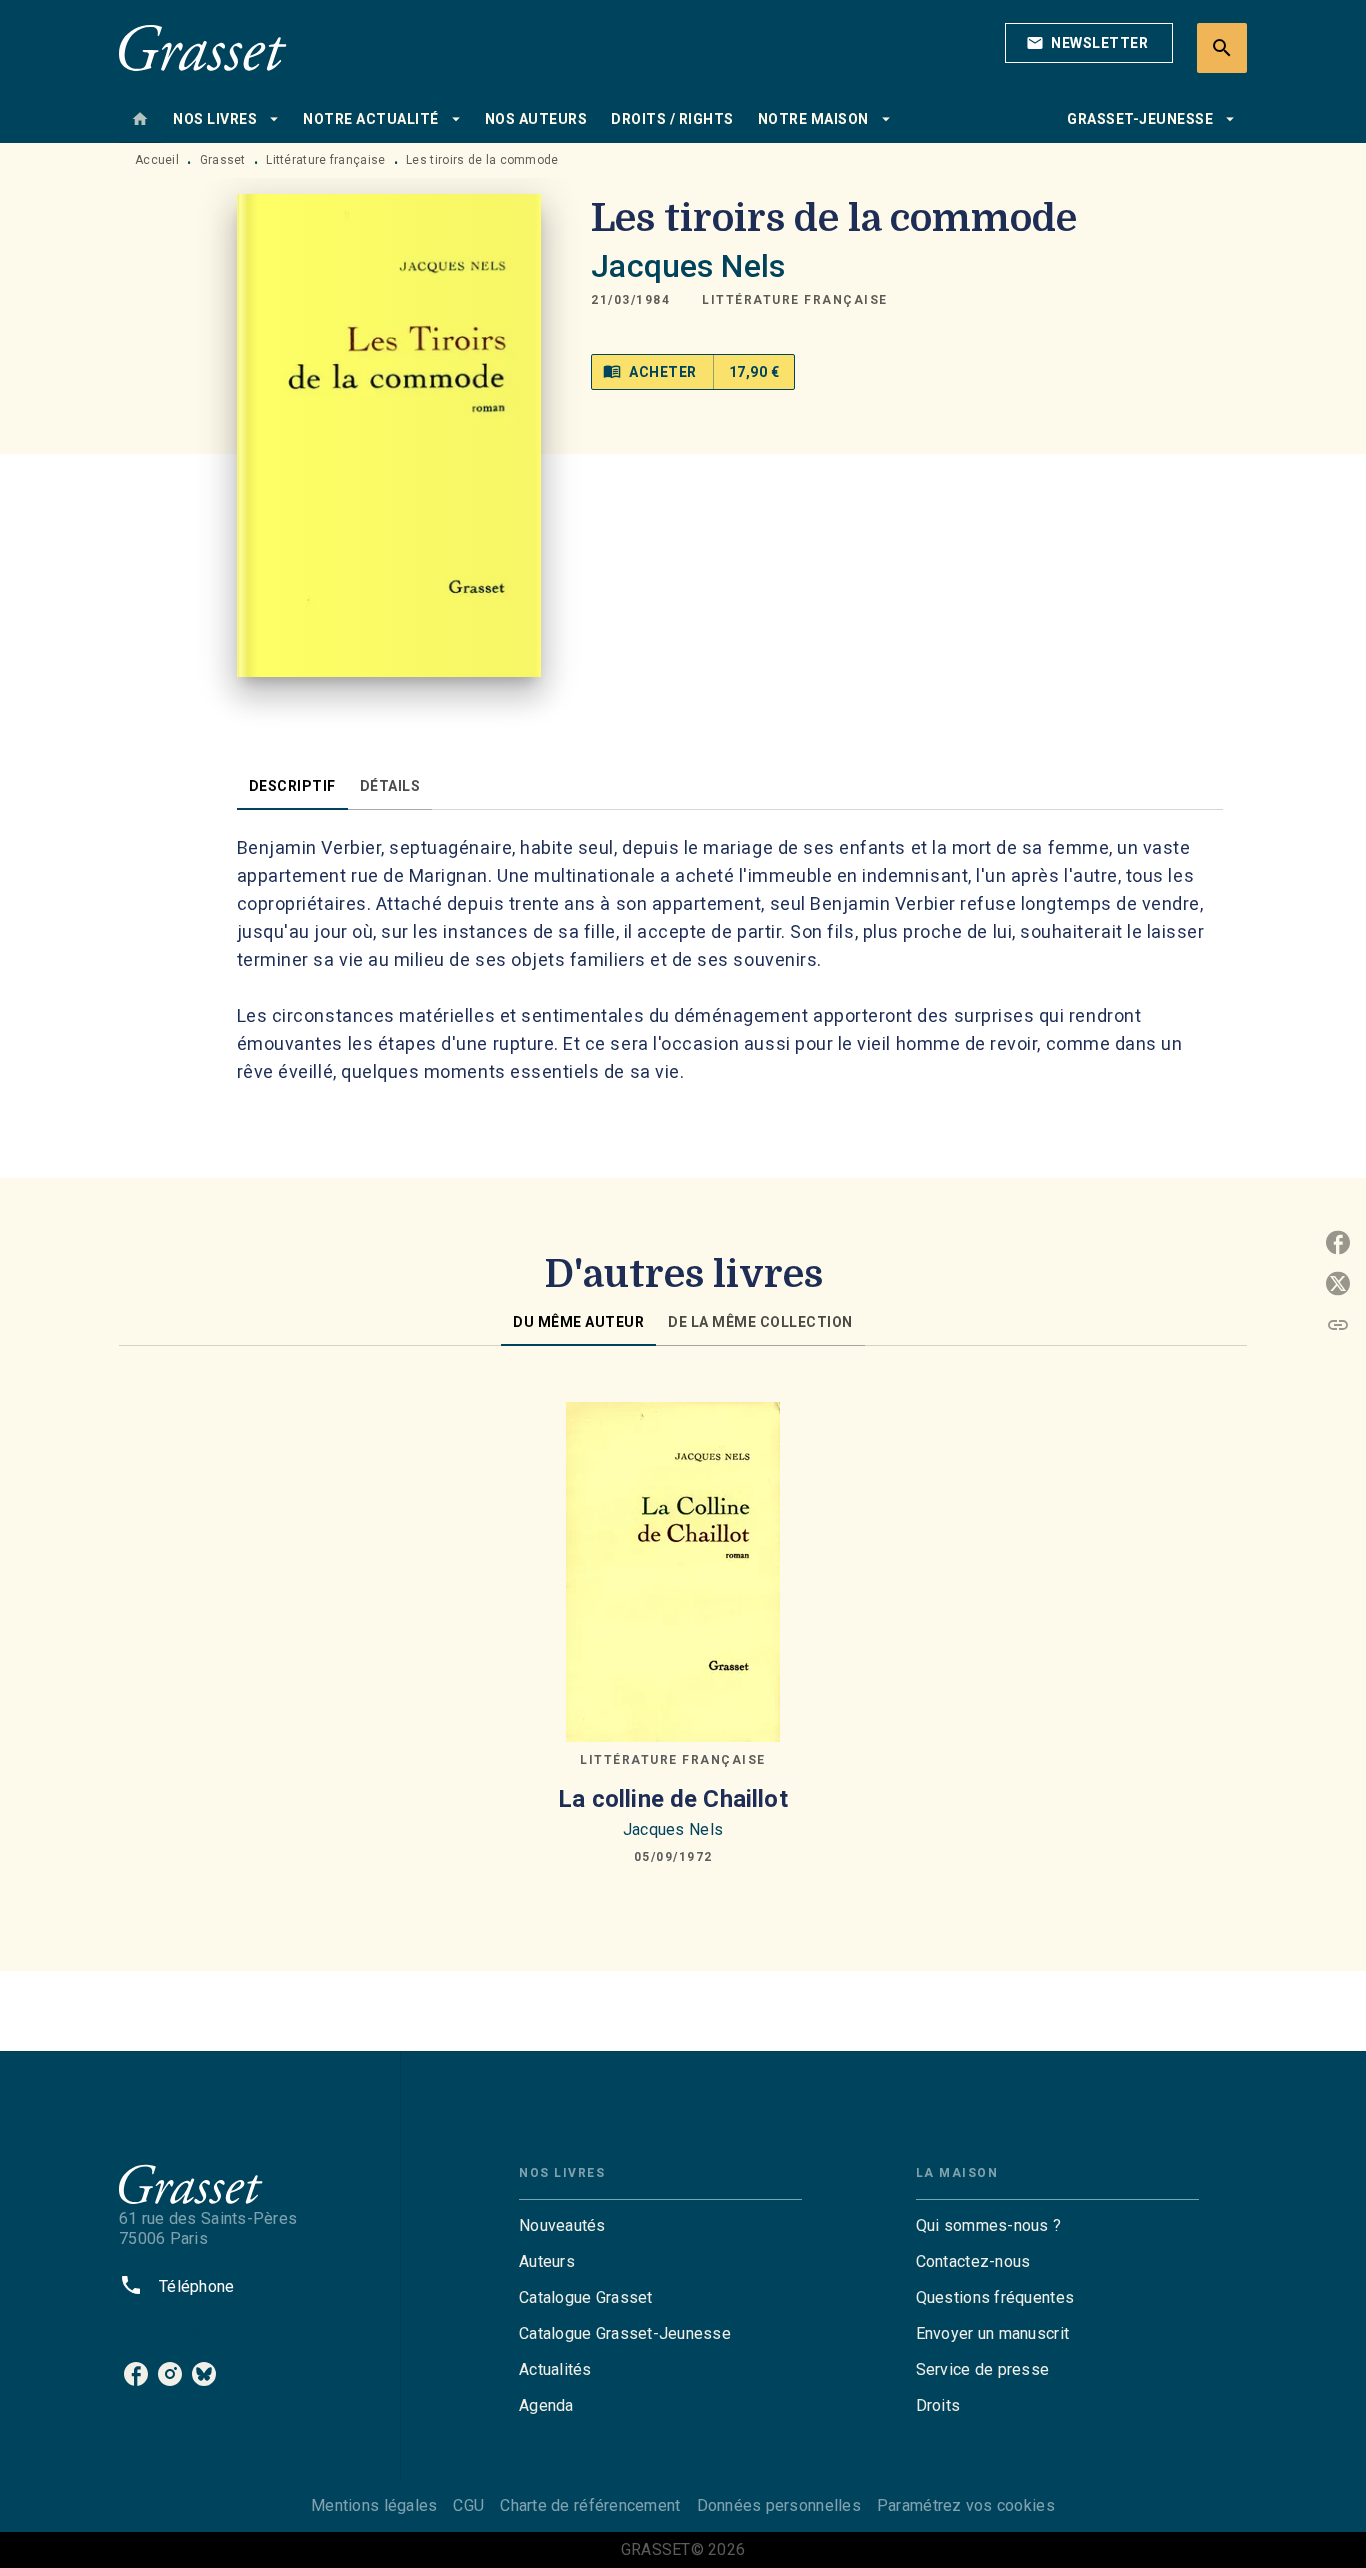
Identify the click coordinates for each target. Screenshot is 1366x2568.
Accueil (157, 160)
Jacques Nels (688, 266)
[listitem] (136, 2374)
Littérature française (325, 160)
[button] (1089, 43)
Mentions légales (374, 2505)
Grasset (223, 160)
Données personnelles (779, 2505)
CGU (468, 2505)
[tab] (140, 119)
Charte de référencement (590, 2505)
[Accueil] (203, 47)
